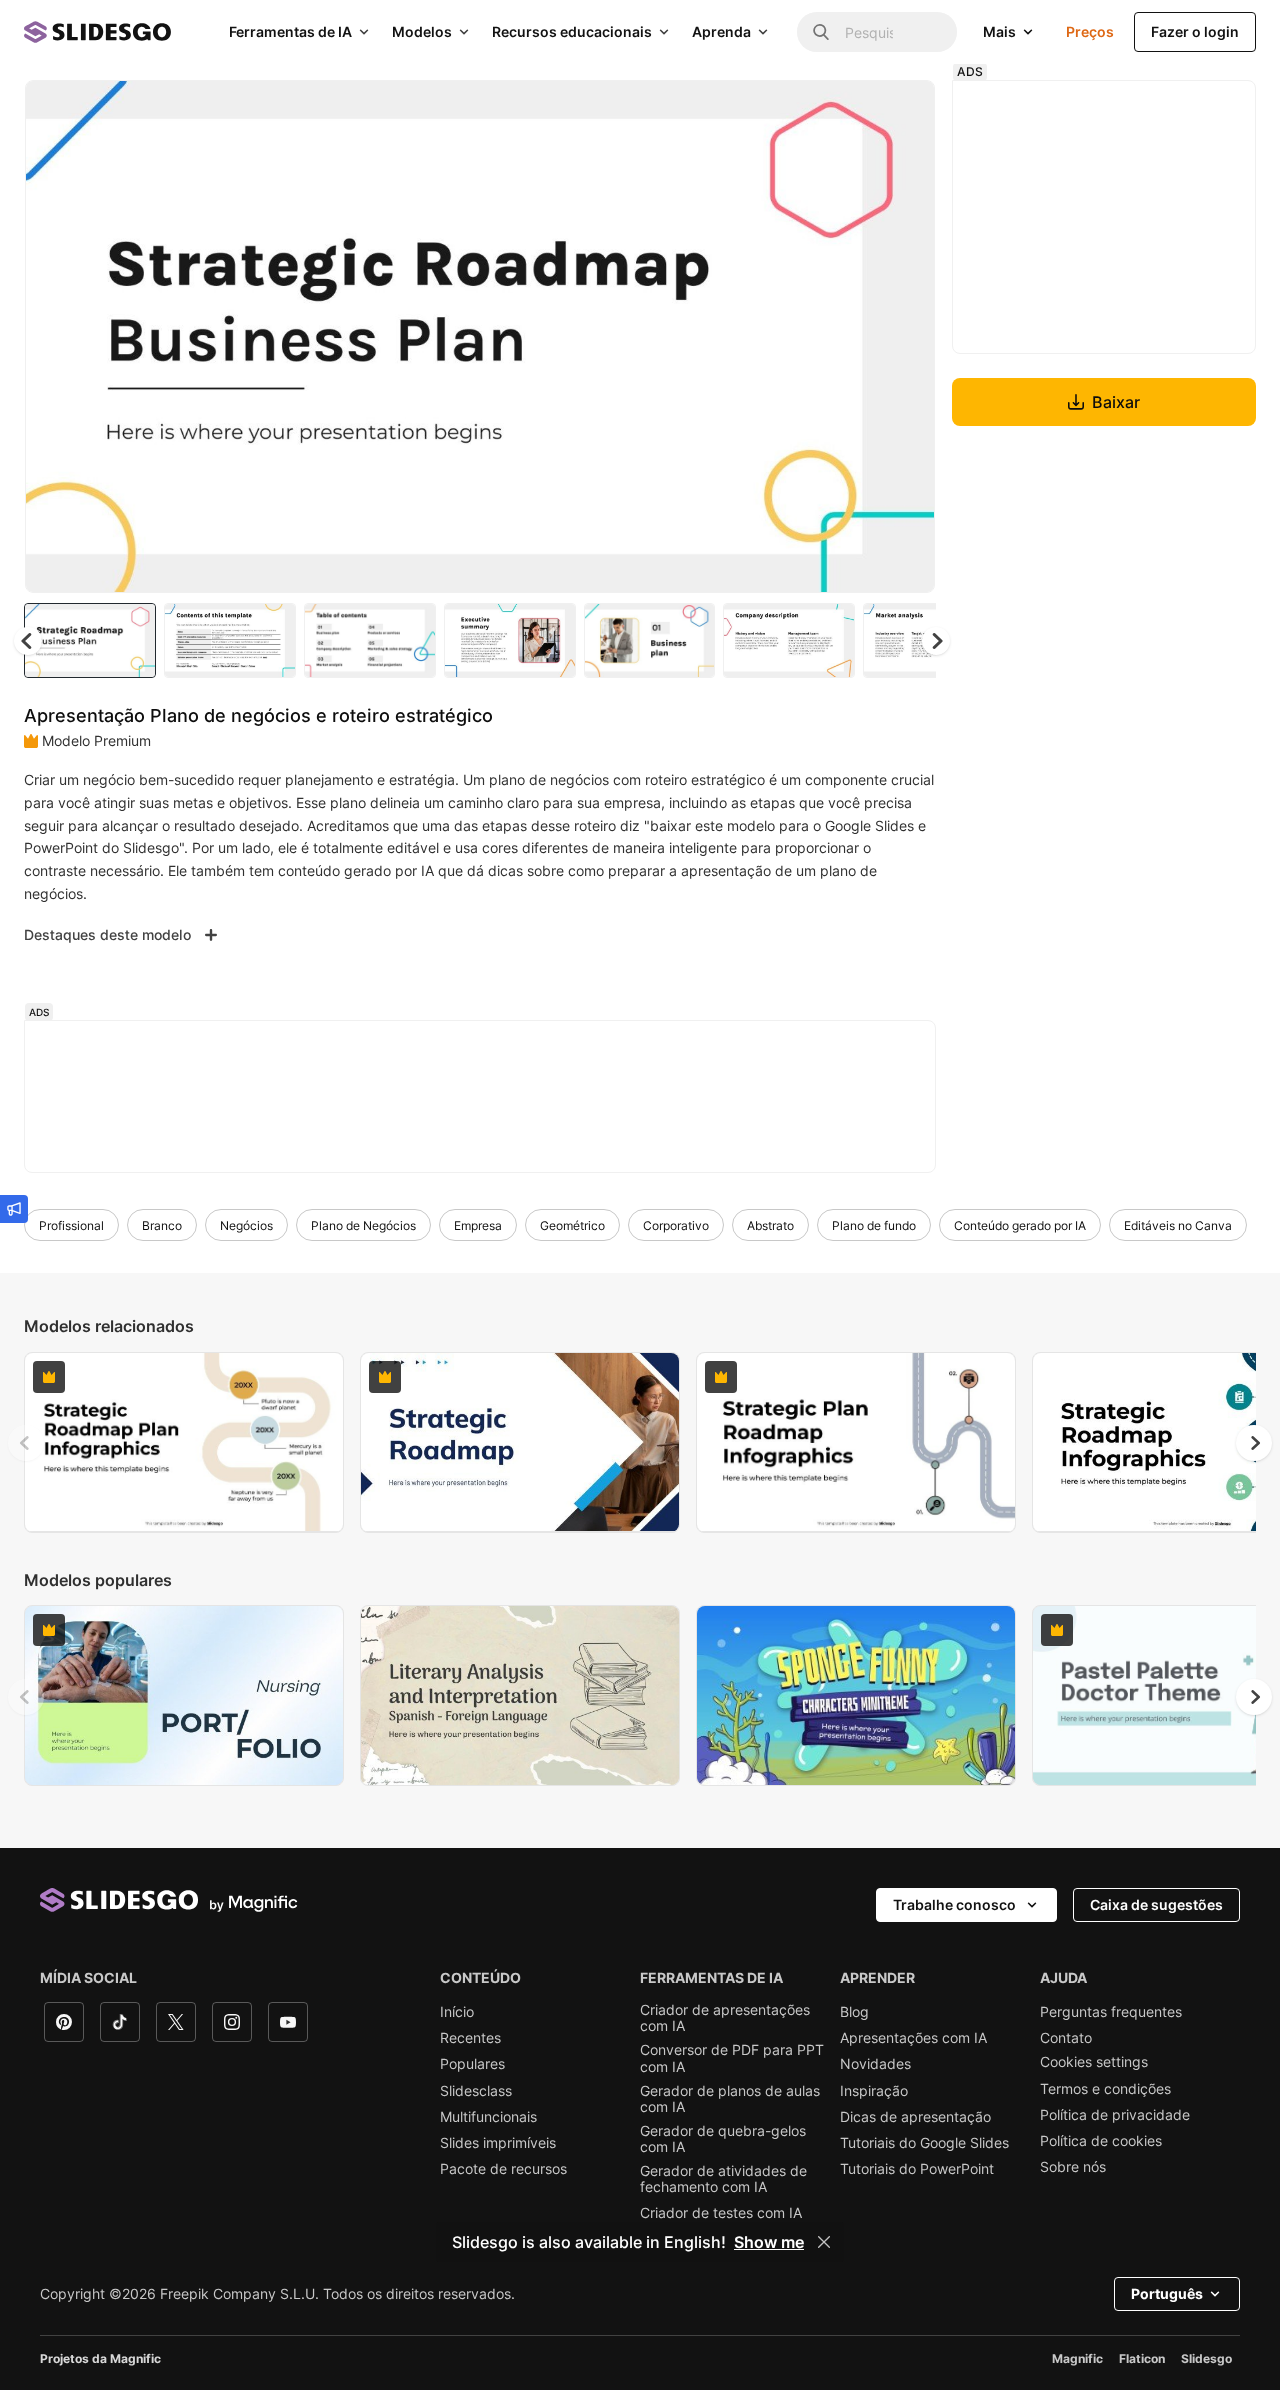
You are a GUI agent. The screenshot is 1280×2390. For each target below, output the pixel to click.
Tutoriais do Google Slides (924, 2143)
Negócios (246, 1225)
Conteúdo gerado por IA (1020, 1225)
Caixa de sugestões (1156, 1904)
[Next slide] (905, 337)
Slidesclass (476, 2091)
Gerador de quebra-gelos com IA (723, 2139)
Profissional (71, 1225)
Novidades (875, 2064)
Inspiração (874, 2091)
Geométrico (572, 1225)
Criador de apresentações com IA (725, 2018)
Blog (854, 2012)
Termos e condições (1105, 2089)
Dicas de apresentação (915, 2117)
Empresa (478, 1225)
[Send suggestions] (14, 1209)
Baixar (1116, 402)
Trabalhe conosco (954, 1904)
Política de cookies (1101, 2141)
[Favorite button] (849, 112)
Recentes (470, 2038)
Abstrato (770, 1225)
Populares (472, 2064)
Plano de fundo (874, 1225)
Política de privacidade (1115, 2115)
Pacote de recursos (503, 2169)
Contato (1066, 2038)
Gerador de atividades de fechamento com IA (723, 2179)
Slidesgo (1206, 2358)
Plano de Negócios (363, 1225)
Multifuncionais (488, 2117)
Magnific (1077, 2358)
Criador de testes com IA (721, 2213)
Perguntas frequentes (1111, 2012)
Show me (769, 2242)
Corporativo (676, 1225)
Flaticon (1142, 2358)
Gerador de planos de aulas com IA (730, 2099)
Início (457, 2012)
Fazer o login (1195, 31)
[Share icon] (901, 112)
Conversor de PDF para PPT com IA (732, 2058)
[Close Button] (824, 2242)
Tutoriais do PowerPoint (917, 2169)
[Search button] (821, 32)
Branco (162, 1225)
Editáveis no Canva (1178, 1225)
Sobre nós (1073, 2167)
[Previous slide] (26, 1443)
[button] (936, 641)
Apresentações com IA (913, 2038)
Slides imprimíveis (498, 2143)
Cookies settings (1094, 2062)
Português (1167, 2293)
